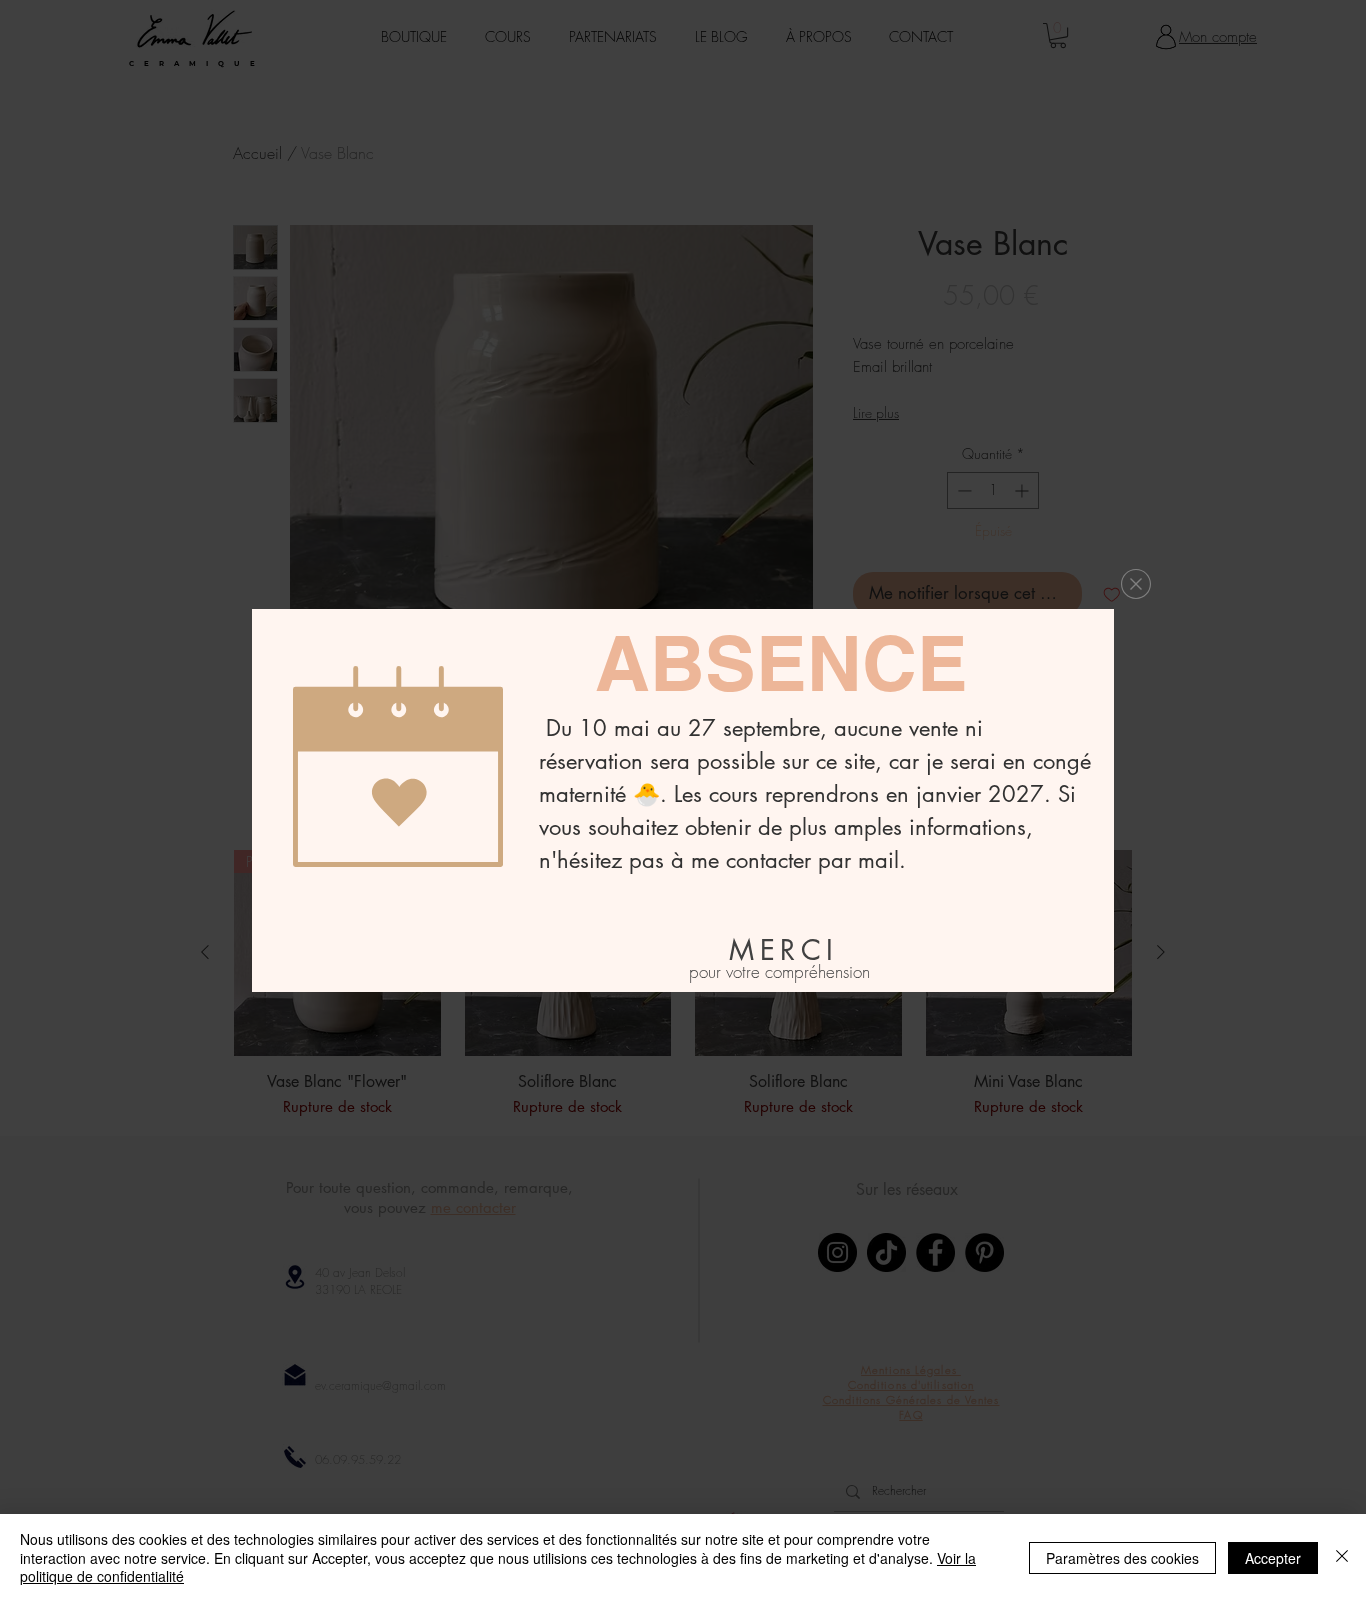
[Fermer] (1342, 1557)
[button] (1136, 584)
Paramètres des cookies (1122, 1558)
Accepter (1273, 1558)
